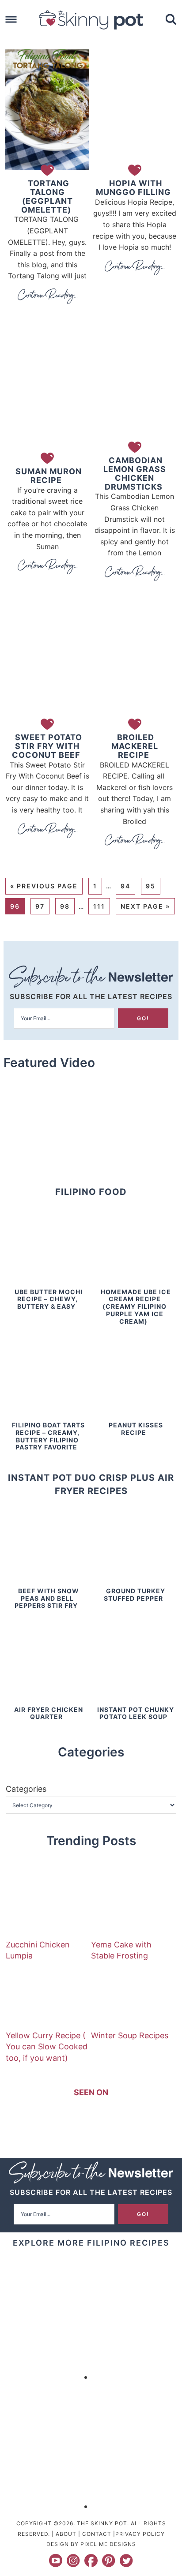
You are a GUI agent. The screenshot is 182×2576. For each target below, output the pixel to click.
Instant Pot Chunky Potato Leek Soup (136, 1713)
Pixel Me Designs (108, 2544)
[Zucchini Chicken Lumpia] (39, 1903)
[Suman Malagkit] (136, 2506)
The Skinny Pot (91, 20)
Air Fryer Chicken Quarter (49, 1713)
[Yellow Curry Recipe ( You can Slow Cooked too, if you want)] (39, 1994)
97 (40, 906)
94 (125, 886)
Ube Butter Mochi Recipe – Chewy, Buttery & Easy (49, 1299)
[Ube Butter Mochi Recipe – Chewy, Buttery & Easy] (47, 1282)
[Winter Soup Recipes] (124, 1994)
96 (15, 906)
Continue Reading (47, 296)
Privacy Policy (140, 2534)
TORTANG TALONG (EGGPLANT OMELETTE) (47, 196)
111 (99, 906)
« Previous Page (44, 886)
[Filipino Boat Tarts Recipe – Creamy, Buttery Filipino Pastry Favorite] (47, 1415)
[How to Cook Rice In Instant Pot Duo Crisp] (46, 2506)
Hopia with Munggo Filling (133, 188)
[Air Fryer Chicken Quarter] (47, 1700)
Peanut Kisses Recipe (136, 1429)
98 (65, 906)
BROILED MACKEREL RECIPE (135, 746)
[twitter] (126, 2561)
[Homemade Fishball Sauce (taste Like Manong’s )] (46, 2377)
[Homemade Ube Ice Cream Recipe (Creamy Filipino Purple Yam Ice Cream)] (135, 1282)
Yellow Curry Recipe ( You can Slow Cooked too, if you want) (47, 2046)
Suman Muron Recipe (49, 476)
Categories (26, 1789)
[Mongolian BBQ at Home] (136, 2377)
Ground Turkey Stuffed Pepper (135, 1595)
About (66, 2534)
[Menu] (11, 20)
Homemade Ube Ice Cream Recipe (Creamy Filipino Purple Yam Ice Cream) (136, 1307)
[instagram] (73, 2561)
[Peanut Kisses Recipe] (135, 1415)
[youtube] (56, 2561)
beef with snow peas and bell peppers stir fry (47, 1598)
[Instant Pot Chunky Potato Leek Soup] (135, 1700)
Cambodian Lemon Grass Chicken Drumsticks (135, 473)
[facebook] (91, 2561)
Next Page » (145, 906)
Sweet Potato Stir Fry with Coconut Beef (47, 746)
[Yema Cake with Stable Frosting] (124, 1903)
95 (151, 886)
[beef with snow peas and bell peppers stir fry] (47, 1581)
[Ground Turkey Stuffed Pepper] (135, 1581)
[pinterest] (109, 2561)
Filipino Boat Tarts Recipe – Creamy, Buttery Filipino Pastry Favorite (48, 1436)
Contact (97, 2534)
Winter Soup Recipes (130, 2035)
